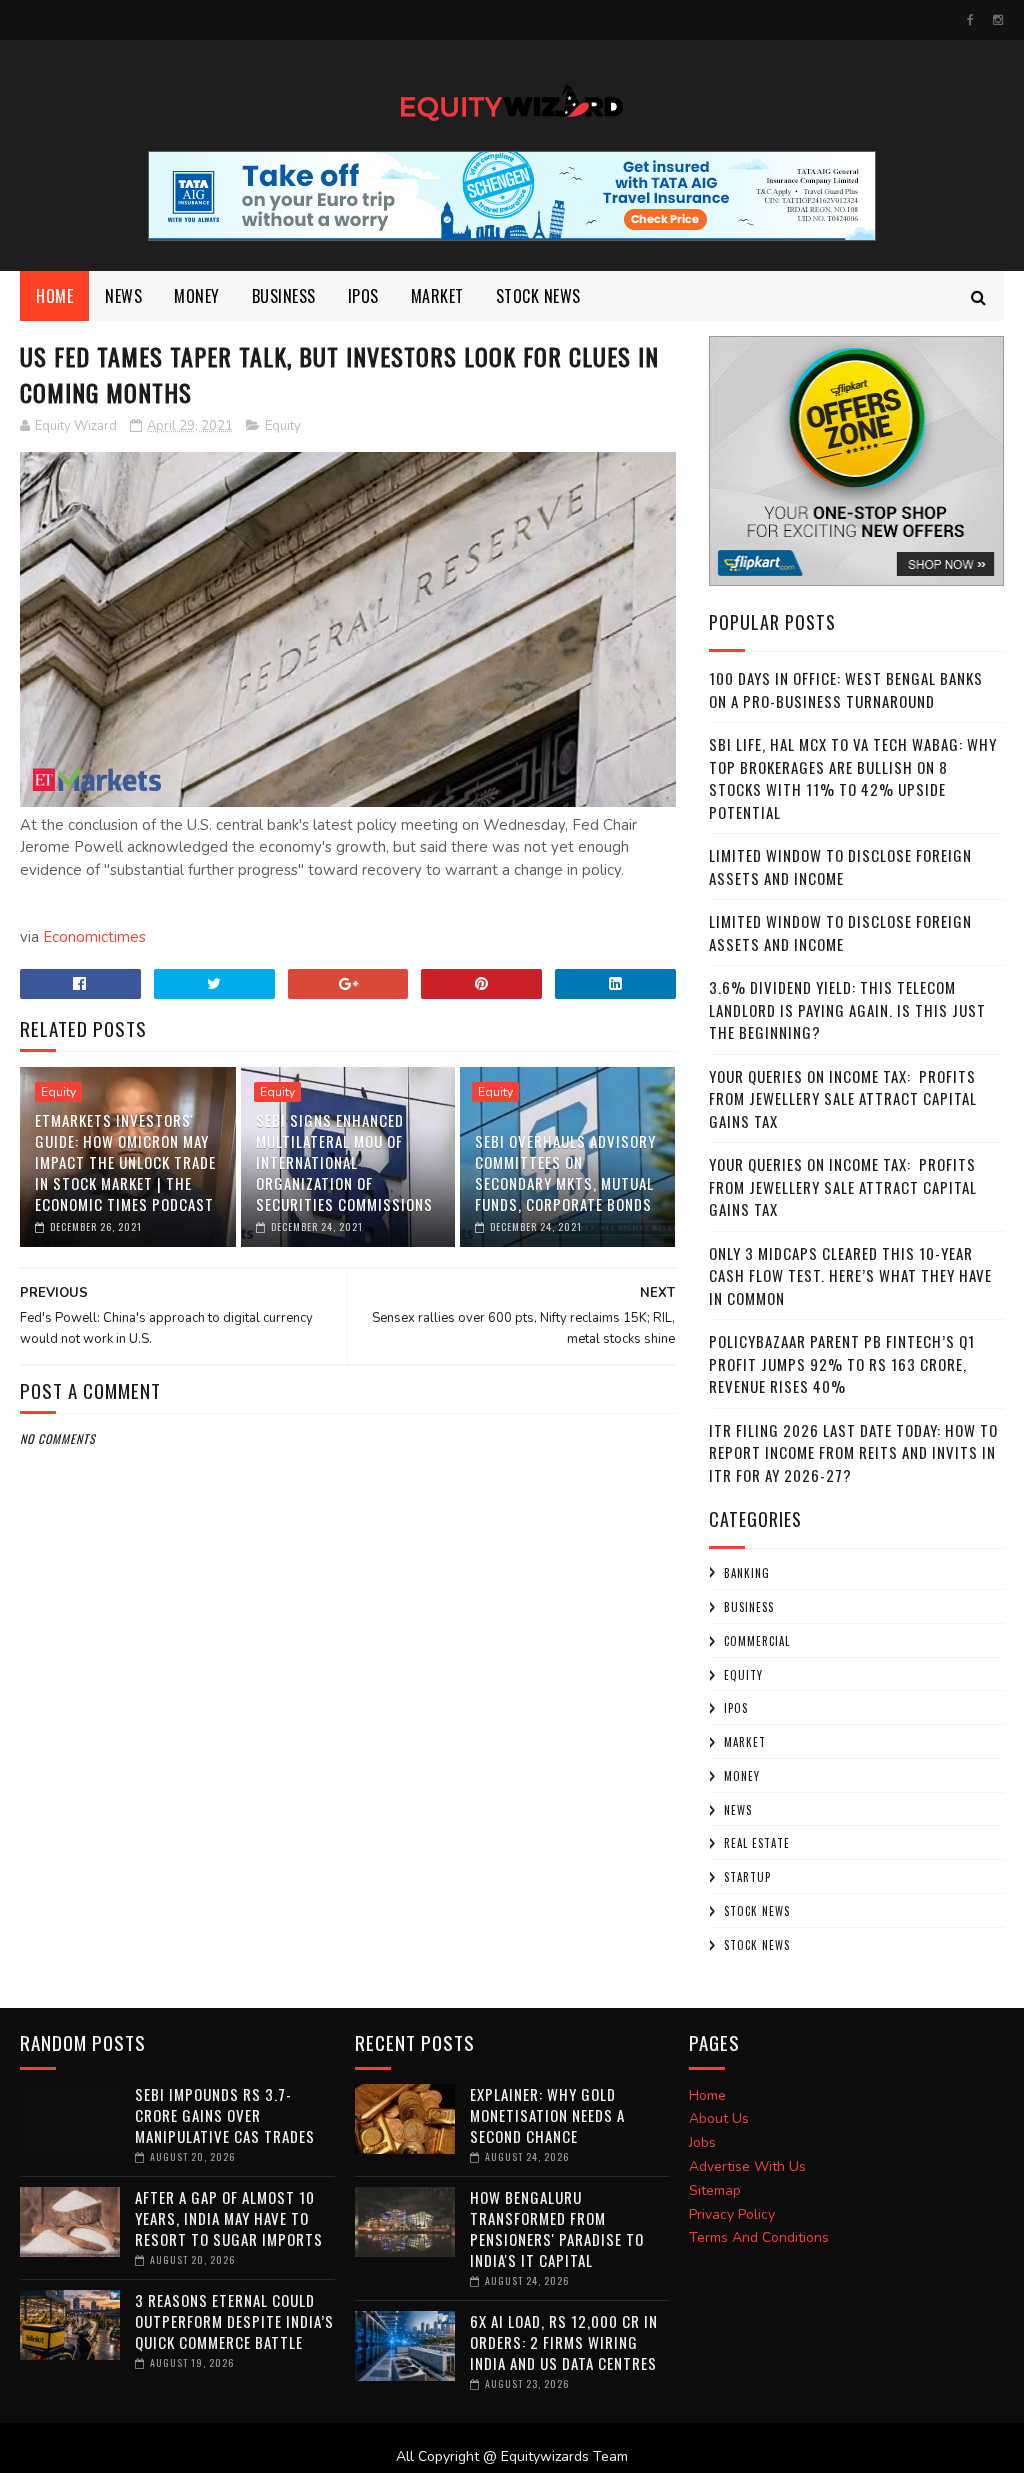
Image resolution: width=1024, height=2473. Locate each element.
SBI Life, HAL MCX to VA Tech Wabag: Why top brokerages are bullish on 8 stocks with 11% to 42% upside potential (853, 778)
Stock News (538, 296)
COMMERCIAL (757, 1641)
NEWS (123, 296)
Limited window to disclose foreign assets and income (840, 866)
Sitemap (715, 2190)
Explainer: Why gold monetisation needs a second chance (547, 2115)
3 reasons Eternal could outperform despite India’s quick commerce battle (234, 2321)
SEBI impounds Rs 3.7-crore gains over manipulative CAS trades (225, 2115)
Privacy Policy (732, 2214)
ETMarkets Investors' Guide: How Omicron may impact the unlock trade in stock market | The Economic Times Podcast (125, 1162)
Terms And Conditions (759, 2237)
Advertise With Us (747, 2166)
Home (54, 296)
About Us (719, 2118)
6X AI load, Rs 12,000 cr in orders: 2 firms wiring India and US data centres (564, 2342)
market (437, 296)
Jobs (702, 2142)
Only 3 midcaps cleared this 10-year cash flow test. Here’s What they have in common (850, 1275)
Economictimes (94, 937)
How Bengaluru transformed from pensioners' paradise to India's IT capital (557, 2228)
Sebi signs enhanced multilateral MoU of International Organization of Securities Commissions (344, 1162)
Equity (283, 426)
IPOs (736, 1708)
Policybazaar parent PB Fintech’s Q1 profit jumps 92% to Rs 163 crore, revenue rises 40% (842, 1363)
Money (197, 296)
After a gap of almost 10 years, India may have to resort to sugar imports (229, 2218)
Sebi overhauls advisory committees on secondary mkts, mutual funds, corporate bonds (565, 1172)
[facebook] (970, 20)
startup (747, 1877)
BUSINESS (284, 296)
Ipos (363, 296)
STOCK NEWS (757, 1945)
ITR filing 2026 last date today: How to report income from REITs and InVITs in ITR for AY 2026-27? (853, 1452)
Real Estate (757, 1843)
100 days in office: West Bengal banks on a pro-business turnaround (846, 689)
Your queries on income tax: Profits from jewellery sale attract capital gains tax (843, 1098)
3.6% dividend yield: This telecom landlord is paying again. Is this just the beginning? (847, 1009)
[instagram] (998, 20)
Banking (747, 1573)
